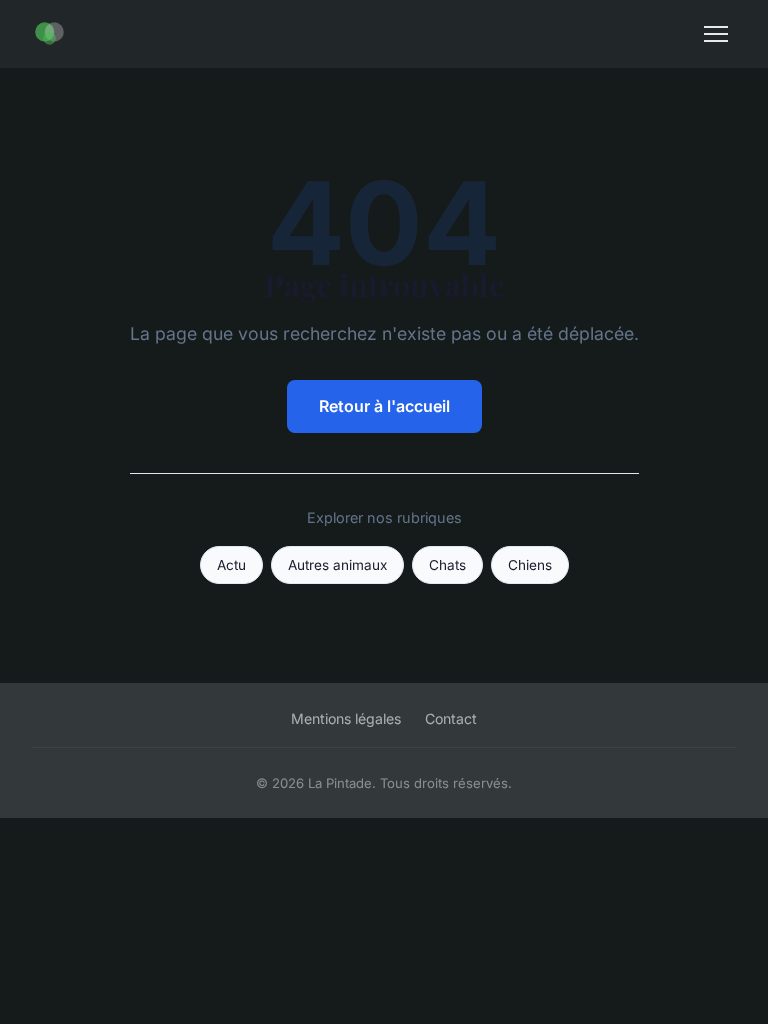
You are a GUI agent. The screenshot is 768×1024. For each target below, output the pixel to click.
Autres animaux (337, 565)
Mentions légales (346, 718)
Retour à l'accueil (384, 406)
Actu (231, 565)
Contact (451, 718)
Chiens (530, 565)
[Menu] (716, 34)
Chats (447, 565)
